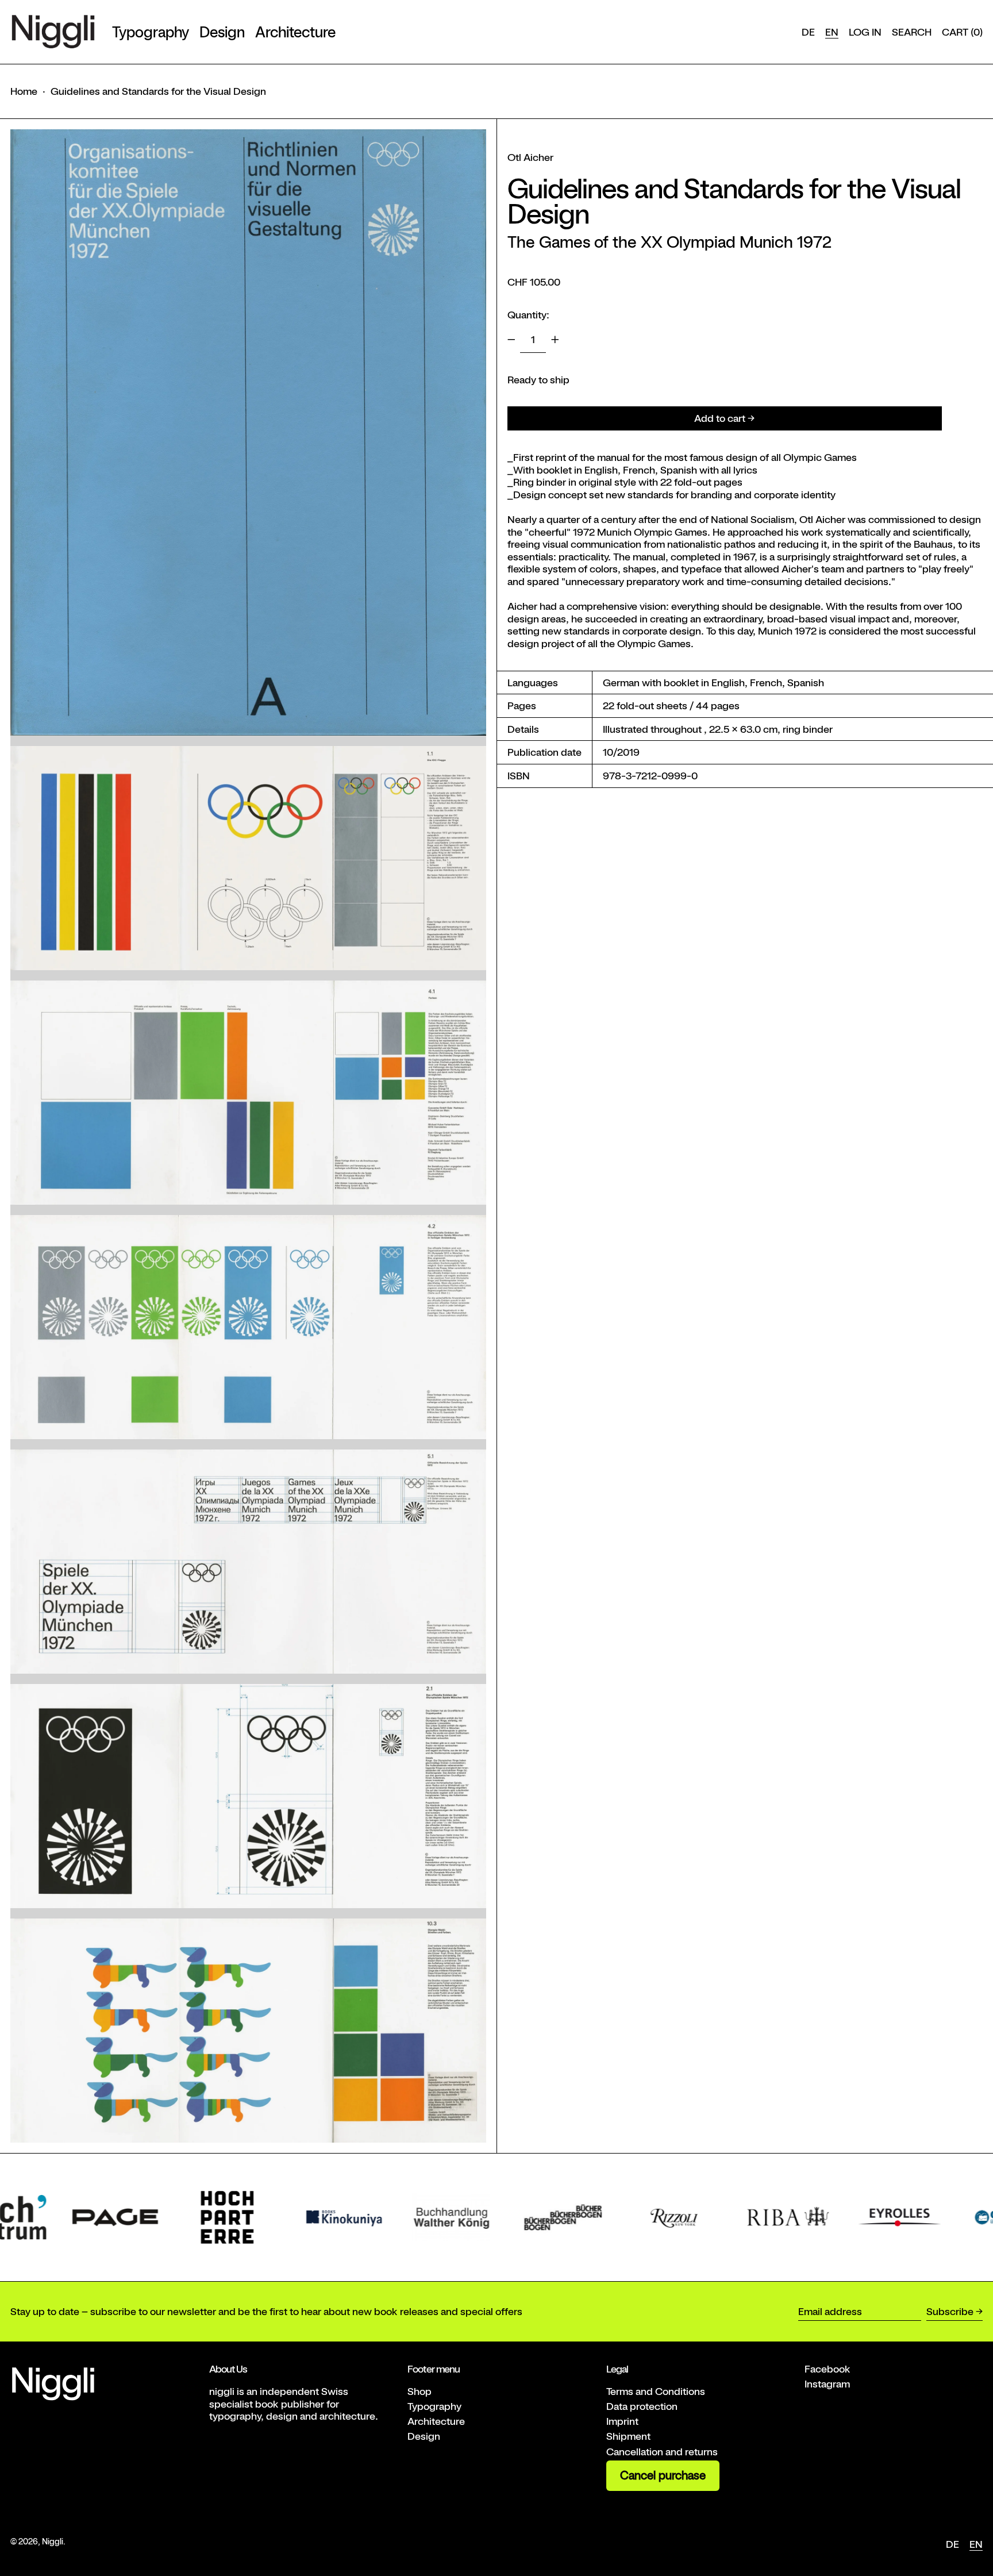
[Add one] (555, 340)
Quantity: (528, 315)
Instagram (827, 2384)
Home (24, 91)
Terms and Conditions (656, 2391)
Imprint (622, 2421)
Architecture (436, 2421)
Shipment (628, 2436)
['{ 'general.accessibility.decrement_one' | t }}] (511, 340)
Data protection (642, 2406)
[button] (912, 32)
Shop (419, 2391)
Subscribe (950, 2311)
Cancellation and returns (662, 2452)
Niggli (53, 2541)
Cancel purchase (663, 2475)
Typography (434, 2406)
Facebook (827, 2369)
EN (832, 32)
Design (424, 2436)
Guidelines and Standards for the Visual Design (158, 91)
